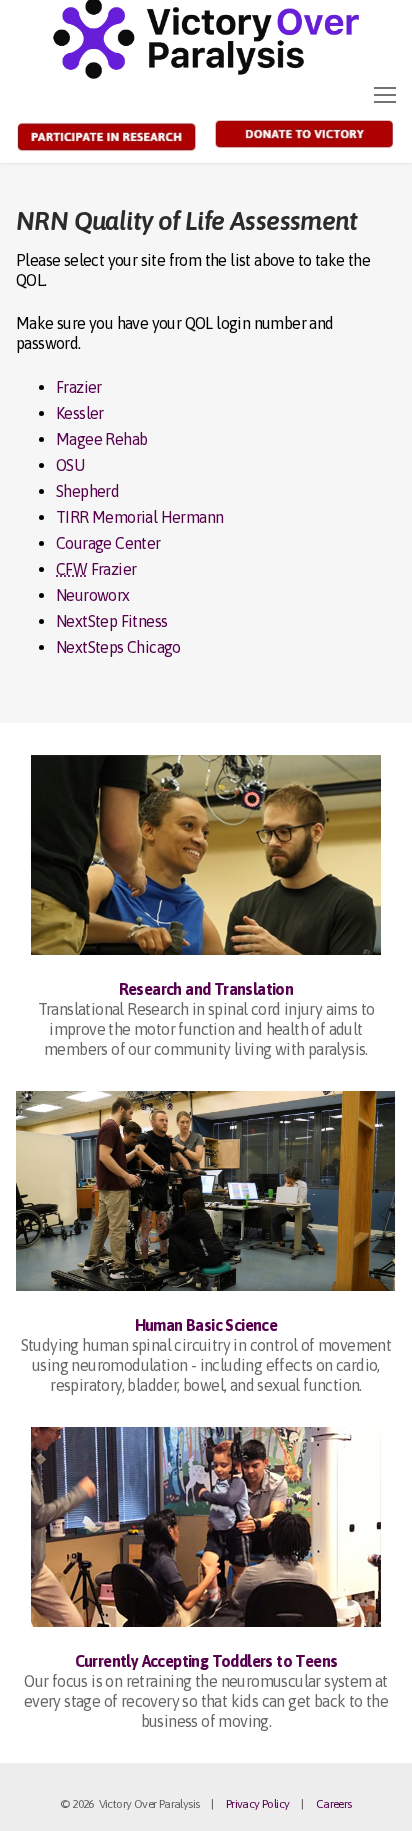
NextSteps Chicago (118, 647)
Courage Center (108, 543)
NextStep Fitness (111, 621)
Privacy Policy (258, 1804)
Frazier (79, 387)
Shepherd (87, 491)
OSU (70, 465)
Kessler (80, 413)
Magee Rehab (101, 439)
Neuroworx (93, 595)
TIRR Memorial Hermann (139, 517)
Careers (334, 1804)
